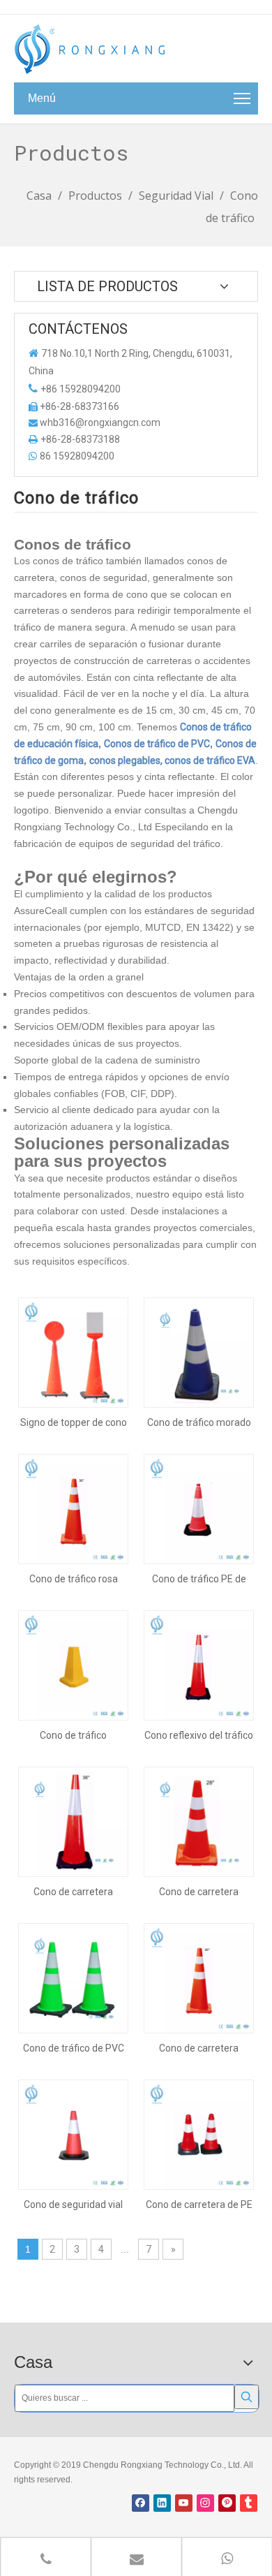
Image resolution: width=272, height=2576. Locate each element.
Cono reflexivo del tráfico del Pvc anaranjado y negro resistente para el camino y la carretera (199, 1735)
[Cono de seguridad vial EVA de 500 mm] (73, 2134)
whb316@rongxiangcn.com (100, 422)
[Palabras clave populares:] (247, 2397)
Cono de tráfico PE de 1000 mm (199, 1579)
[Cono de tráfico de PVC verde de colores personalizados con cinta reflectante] (73, 1978)
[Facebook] (141, 2503)
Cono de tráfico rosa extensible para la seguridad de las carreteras (74, 1579)
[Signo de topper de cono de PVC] (73, 1352)
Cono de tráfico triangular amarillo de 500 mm (73, 1735)
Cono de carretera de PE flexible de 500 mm (199, 2205)
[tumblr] (249, 2503)
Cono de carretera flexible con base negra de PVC (74, 1892)
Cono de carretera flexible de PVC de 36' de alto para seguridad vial (199, 2048)
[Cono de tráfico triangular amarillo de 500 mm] (73, 1665)
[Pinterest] (227, 2503)
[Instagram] (205, 2503)
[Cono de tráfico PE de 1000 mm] (199, 1508)
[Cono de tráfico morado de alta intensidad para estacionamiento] (199, 1352)
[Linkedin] (162, 2503)
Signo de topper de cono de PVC (74, 1422)
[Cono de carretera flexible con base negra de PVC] (73, 1821)
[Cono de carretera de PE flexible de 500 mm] (199, 2134)
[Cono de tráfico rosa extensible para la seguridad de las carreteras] (73, 1508)
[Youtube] (184, 2503)
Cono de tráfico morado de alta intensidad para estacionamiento (199, 1422)
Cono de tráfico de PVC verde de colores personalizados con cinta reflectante (74, 2048)
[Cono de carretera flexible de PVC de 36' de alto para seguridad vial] (199, 1978)
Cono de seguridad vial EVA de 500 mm (73, 2205)
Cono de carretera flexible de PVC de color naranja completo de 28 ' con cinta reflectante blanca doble (199, 1892)
